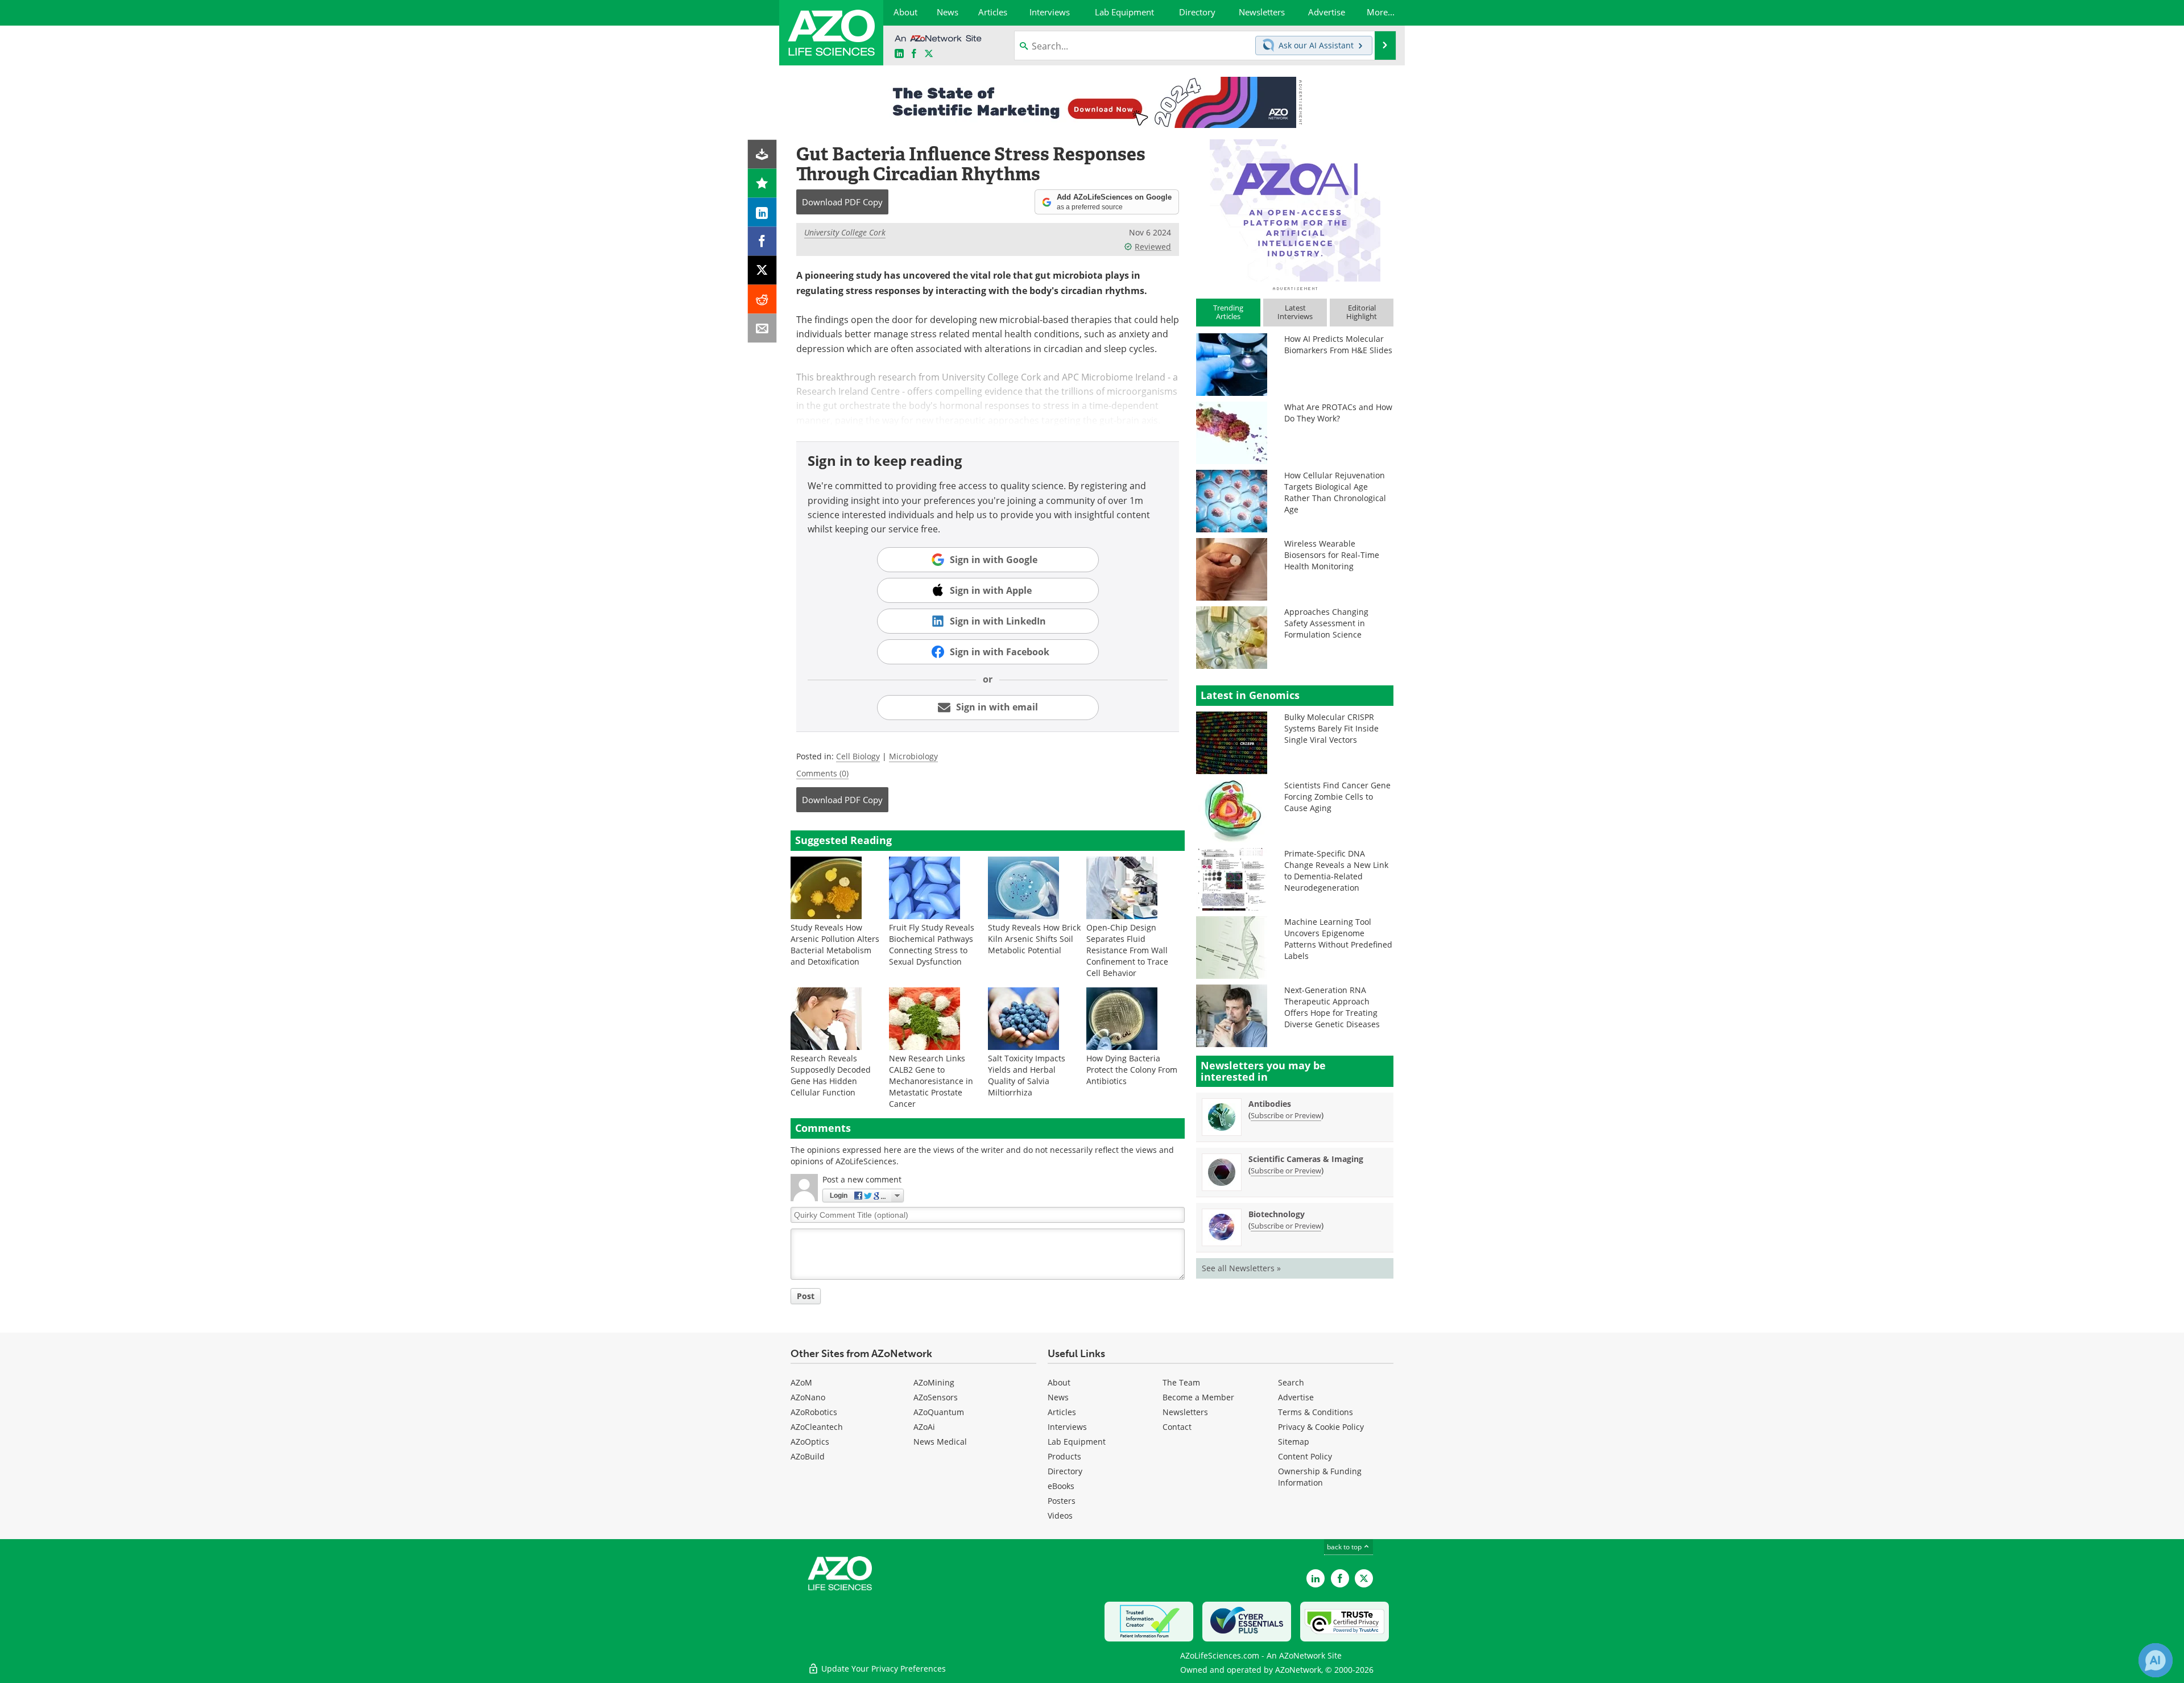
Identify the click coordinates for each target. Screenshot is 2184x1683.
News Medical (940, 1442)
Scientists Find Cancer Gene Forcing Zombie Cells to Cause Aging (1337, 797)
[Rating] (762, 183)
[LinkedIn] (762, 212)
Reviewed (1153, 247)
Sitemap (1294, 1442)
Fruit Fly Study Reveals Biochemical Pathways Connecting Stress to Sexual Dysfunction (932, 944)
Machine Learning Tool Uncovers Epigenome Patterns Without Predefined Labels (1338, 939)
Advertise (1296, 1397)
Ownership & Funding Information (1320, 1477)
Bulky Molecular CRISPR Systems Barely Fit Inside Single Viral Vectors (1331, 728)
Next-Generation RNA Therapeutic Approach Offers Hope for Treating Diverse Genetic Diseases (1332, 1007)
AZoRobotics (814, 1412)
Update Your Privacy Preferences (882, 1668)
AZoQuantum (939, 1412)
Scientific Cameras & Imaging (1306, 1159)
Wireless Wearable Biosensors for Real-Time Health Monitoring (1332, 555)
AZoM (801, 1382)
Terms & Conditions (1316, 1412)
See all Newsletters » (1241, 1268)
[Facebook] (762, 241)
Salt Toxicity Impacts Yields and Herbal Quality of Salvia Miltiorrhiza (1027, 1075)
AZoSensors (936, 1397)
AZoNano (808, 1397)
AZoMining (934, 1382)
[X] (762, 270)
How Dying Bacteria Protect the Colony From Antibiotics (1132, 1070)
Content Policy (1305, 1456)
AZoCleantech (817, 1427)
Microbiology (913, 756)
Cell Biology (858, 756)
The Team (1181, 1382)
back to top (1345, 1546)
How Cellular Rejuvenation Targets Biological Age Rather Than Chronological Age (1335, 492)
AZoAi (924, 1427)
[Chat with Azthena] (2156, 1660)
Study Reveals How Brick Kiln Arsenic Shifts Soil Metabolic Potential (1034, 939)
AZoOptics (810, 1442)
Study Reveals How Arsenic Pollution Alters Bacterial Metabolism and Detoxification (835, 944)
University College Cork (845, 232)
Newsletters (1185, 1412)
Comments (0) (822, 773)
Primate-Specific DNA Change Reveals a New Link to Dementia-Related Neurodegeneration (1336, 871)
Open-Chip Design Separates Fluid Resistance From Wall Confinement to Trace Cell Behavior (1127, 950)
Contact (1177, 1427)
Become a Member (1198, 1397)
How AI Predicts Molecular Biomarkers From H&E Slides (1338, 344)
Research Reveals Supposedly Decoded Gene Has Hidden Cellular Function (831, 1075)
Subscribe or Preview (1286, 1115)
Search (1291, 1382)
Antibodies (1270, 1104)
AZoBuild (808, 1456)
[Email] (762, 328)
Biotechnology (1277, 1214)
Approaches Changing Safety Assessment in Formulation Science (1326, 623)
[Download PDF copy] (762, 154)
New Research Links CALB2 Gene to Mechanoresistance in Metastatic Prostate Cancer (931, 1081)
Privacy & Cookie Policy (1321, 1427)
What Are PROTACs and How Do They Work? (1338, 413)
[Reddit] (762, 299)
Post (806, 1296)
